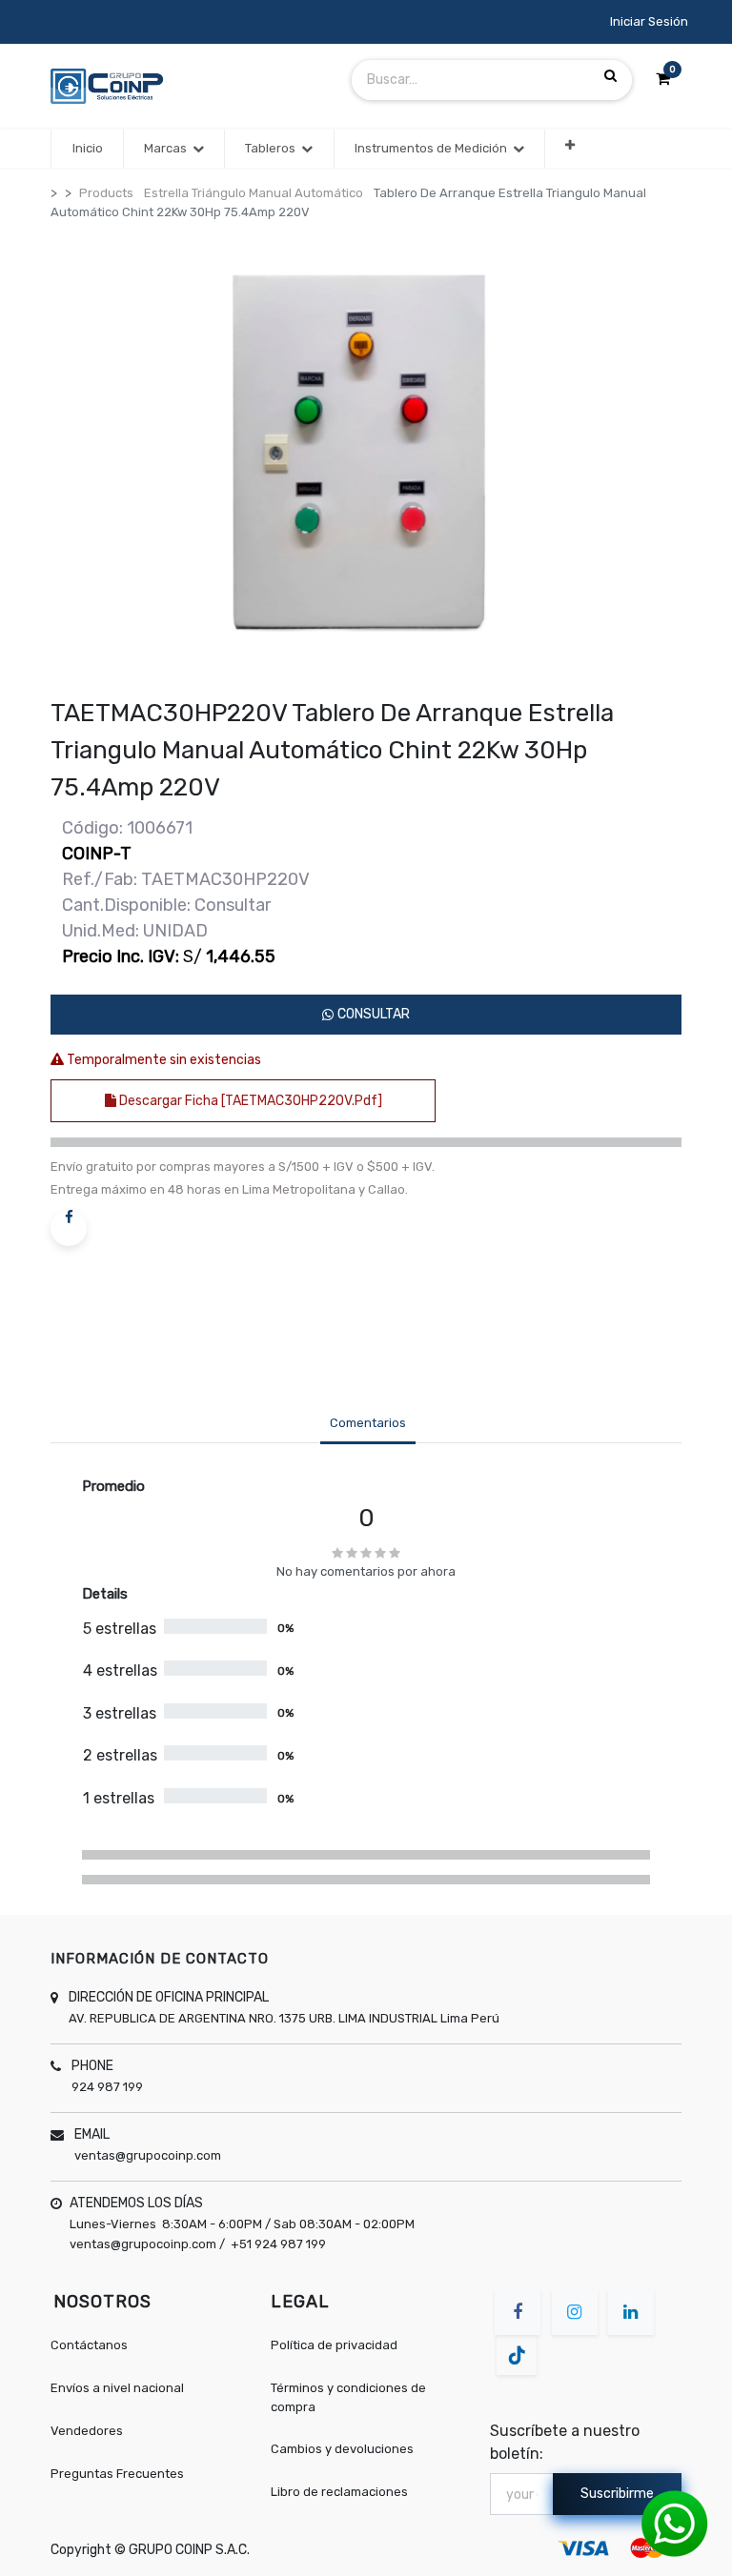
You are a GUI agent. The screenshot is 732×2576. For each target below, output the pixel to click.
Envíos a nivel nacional (117, 2388)
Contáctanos (89, 2345)
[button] (570, 145)
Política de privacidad (334, 2345)
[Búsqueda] (610, 76)
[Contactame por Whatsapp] (675, 2523)
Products (106, 193)
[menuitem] (87, 149)
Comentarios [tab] (368, 1423)
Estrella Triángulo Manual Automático (254, 193)
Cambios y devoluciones (342, 2449)
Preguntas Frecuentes (117, 2474)
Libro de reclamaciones (339, 2492)
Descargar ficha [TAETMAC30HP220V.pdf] (249, 1101)
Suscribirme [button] (617, 2494)
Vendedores (87, 2431)
